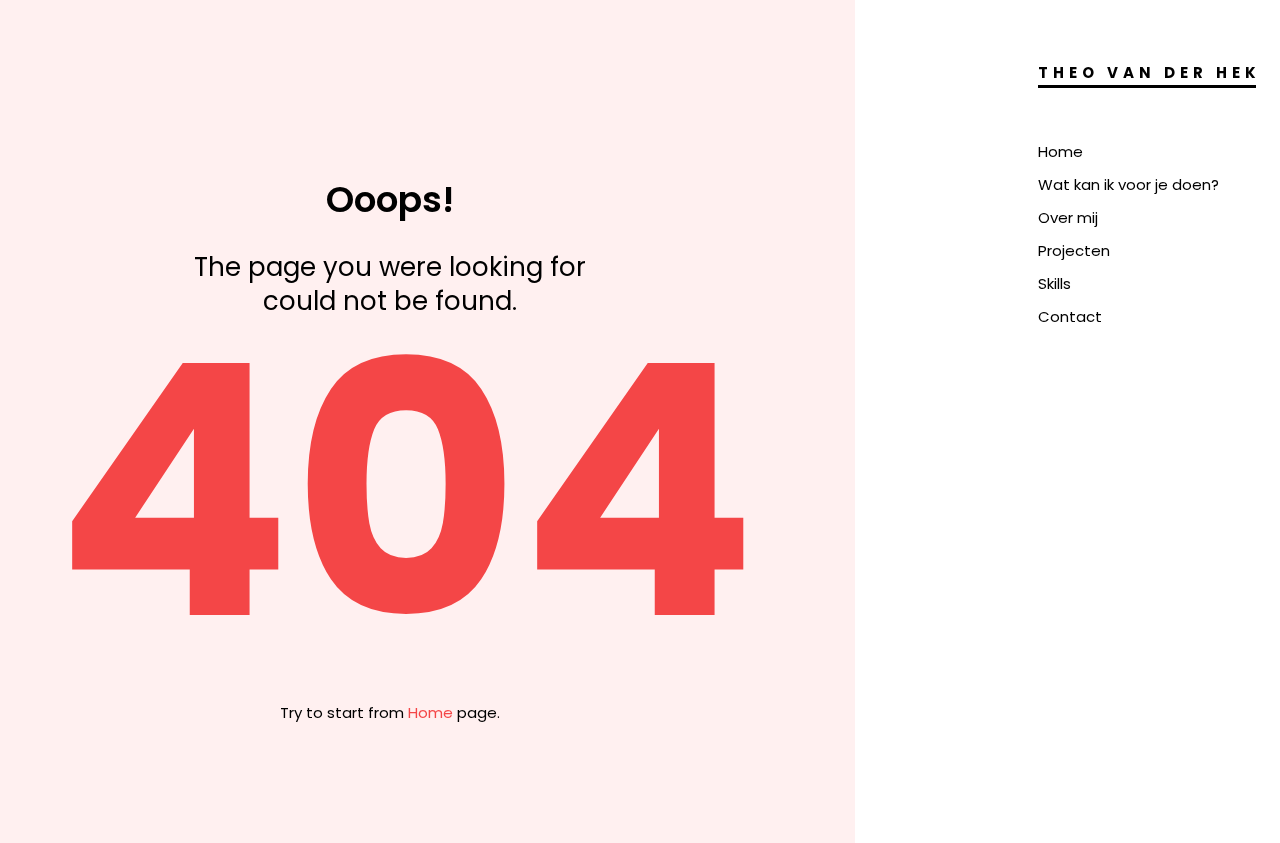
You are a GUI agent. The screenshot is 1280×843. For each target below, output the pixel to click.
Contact (1070, 316)
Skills (1054, 283)
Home (1060, 151)
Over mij (1068, 217)
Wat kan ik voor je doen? (1128, 184)
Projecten (1074, 250)
